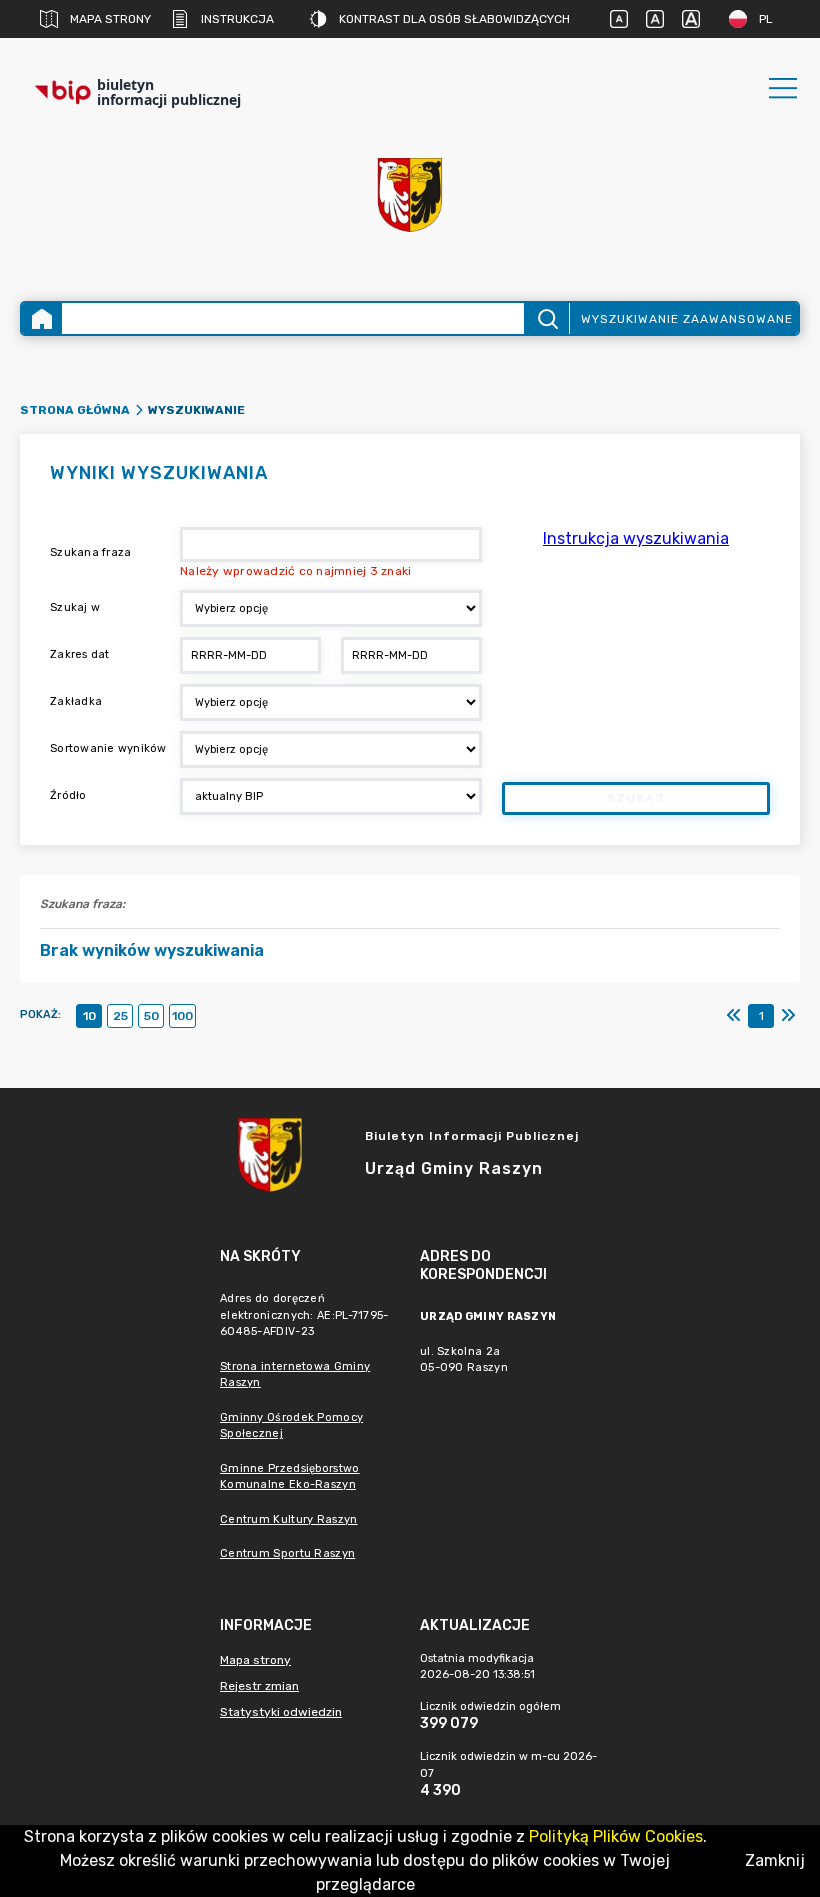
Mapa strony (110, 19)
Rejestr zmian (259, 1686)
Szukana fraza (90, 552)
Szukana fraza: (82, 904)
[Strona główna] (42, 318)
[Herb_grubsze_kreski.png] (410, 195)
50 (151, 1016)
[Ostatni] (788, 1016)
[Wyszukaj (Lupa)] (546, 318)
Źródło (68, 795)
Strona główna (75, 410)
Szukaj (636, 798)
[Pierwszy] (734, 1016)
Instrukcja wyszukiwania (636, 538)
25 (120, 1016)
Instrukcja (237, 19)
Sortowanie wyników (108, 748)
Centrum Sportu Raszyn (287, 1553)
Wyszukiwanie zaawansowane (687, 319)
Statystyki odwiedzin (281, 1712)
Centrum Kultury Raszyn (289, 1519)
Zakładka (76, 701)
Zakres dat (80, 654)
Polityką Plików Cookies (616, 1836)
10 (89, 1016)
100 (182, 1016)
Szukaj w (75, 607)
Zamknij (775, 1860)
